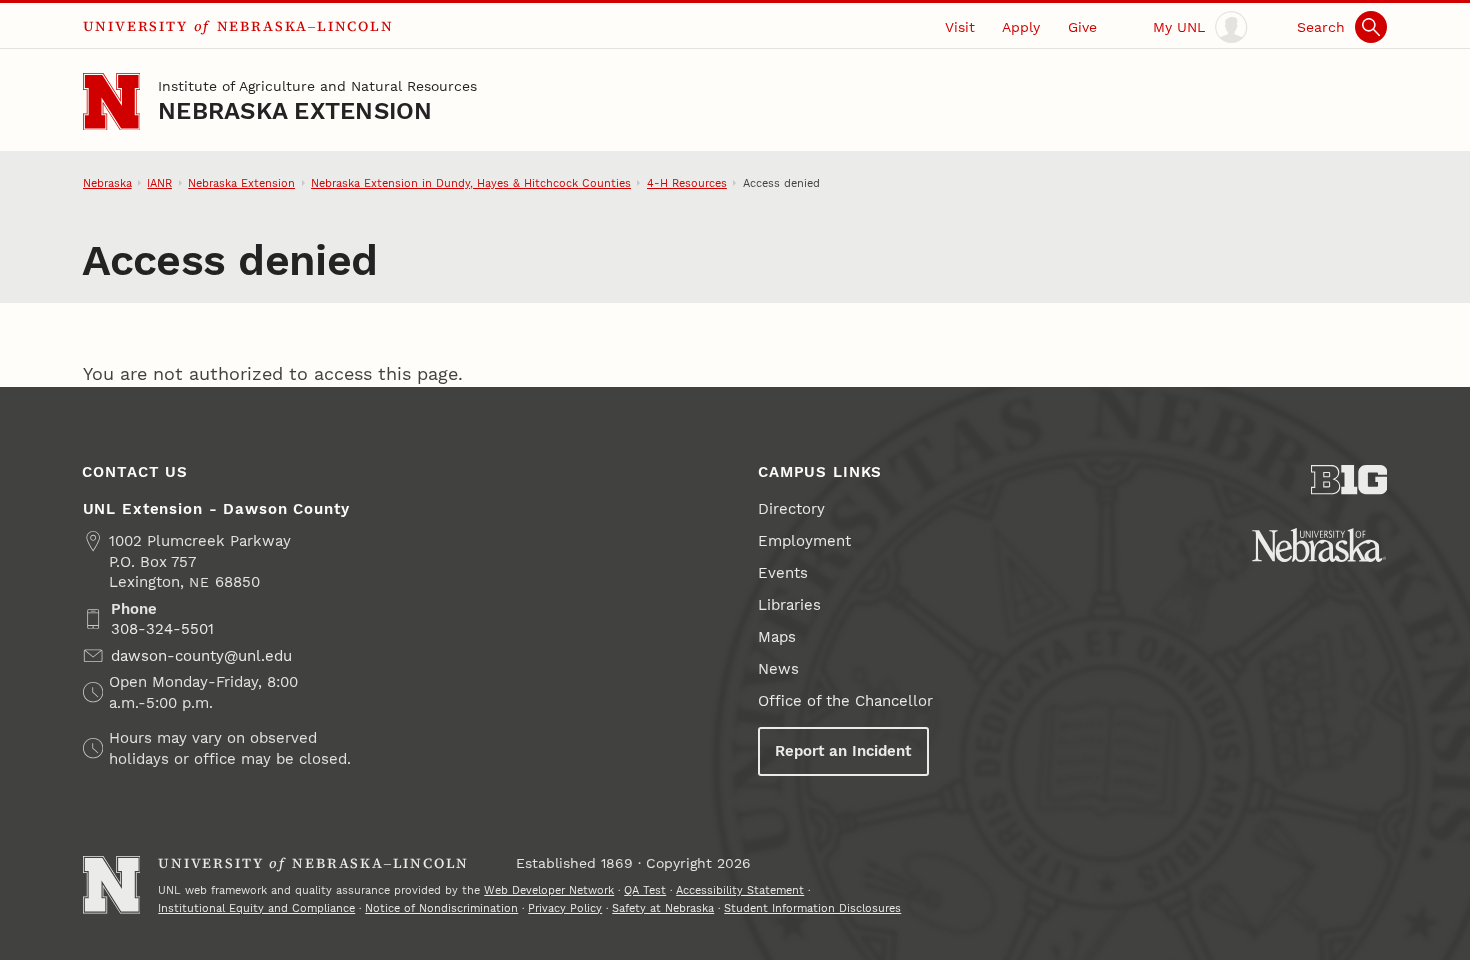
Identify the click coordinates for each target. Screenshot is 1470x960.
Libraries (789, 605)
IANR (159, 183)
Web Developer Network (549, 890)
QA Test (645, 890)
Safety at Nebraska (663, 908)
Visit (960, 27)
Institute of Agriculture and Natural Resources (317, 86)
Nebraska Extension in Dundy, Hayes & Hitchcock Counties (471, 183)
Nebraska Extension (295, 111)
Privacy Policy (565, 908)
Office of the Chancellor (845, 701)
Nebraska (107, 183)
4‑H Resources (687, 183)
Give (1082, 27)
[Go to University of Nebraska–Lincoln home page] (111, 101)
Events (783, 573)
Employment (804, 541)
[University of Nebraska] (1319, 545)
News (778, 669)
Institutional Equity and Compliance (256, 908)
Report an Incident (843, 751)
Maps (777, 637)
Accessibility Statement (740, 890)
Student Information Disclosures (812, 908)
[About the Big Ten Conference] (1349, 480)
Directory (791, 509)
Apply (1021, 27)
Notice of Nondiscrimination (441, 908)
